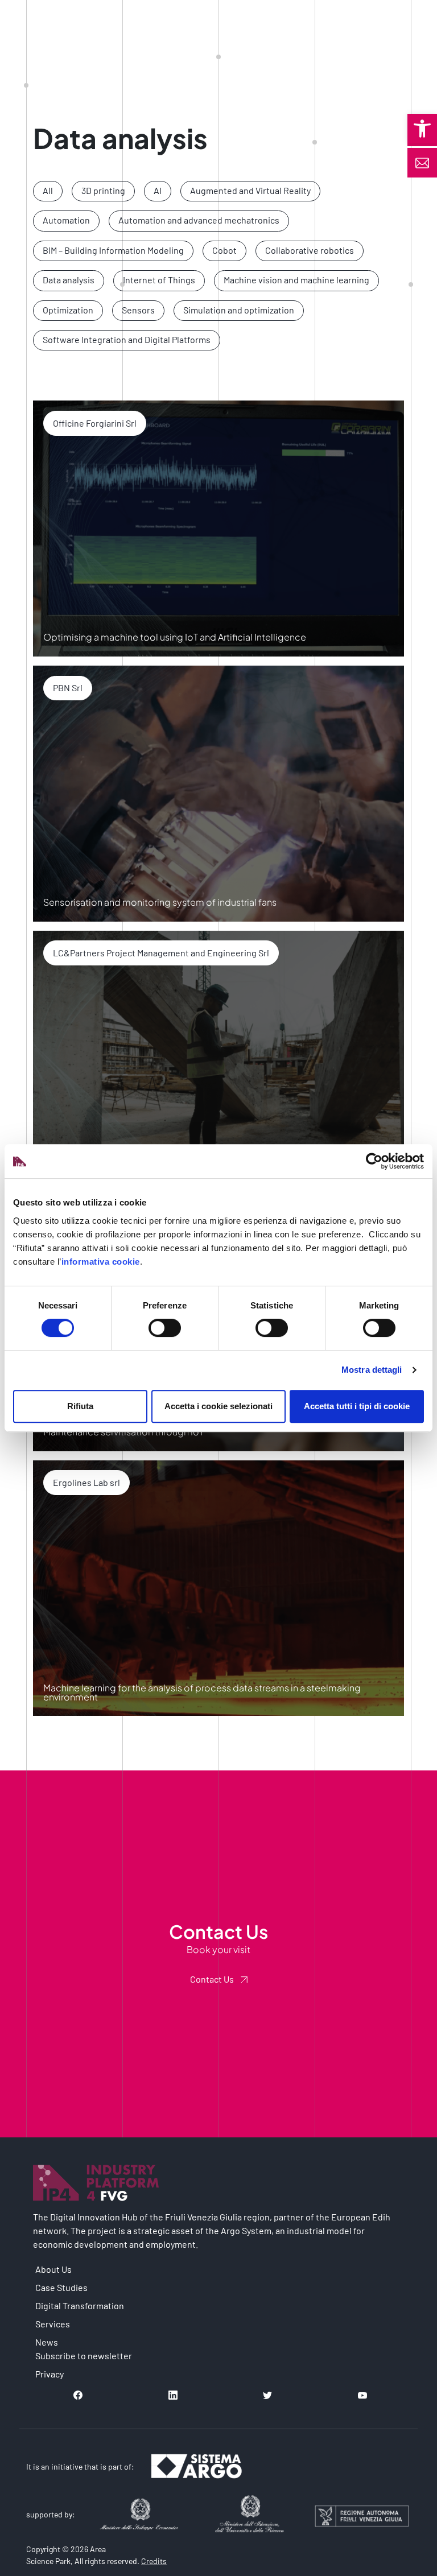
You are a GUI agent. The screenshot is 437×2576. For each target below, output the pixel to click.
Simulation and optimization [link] (239, 310)
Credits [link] (154, 2561)
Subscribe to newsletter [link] (84, 2356)
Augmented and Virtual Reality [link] (250, 190)
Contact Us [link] (212, 1979)
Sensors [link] (138, 310)
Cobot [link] (224, 250)
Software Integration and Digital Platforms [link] (127, 339)
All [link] (48, 190)
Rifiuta (80, 1406)
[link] (422, 129)
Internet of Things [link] (159, 280)
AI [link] (158, 190)
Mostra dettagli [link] (372, 1370)
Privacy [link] (50, 2374)
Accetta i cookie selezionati (218, 1406)
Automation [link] (66, 220)
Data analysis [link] (69, 280)
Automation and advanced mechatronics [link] (199, 220)
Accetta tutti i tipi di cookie (357, 1406)
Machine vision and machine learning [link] (296, 280)
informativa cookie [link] (101, 1262)
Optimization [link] (68, 310)
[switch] (165, 1328)
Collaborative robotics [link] (310, 250)
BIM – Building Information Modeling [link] (113, 250)
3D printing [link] (103, 190)
